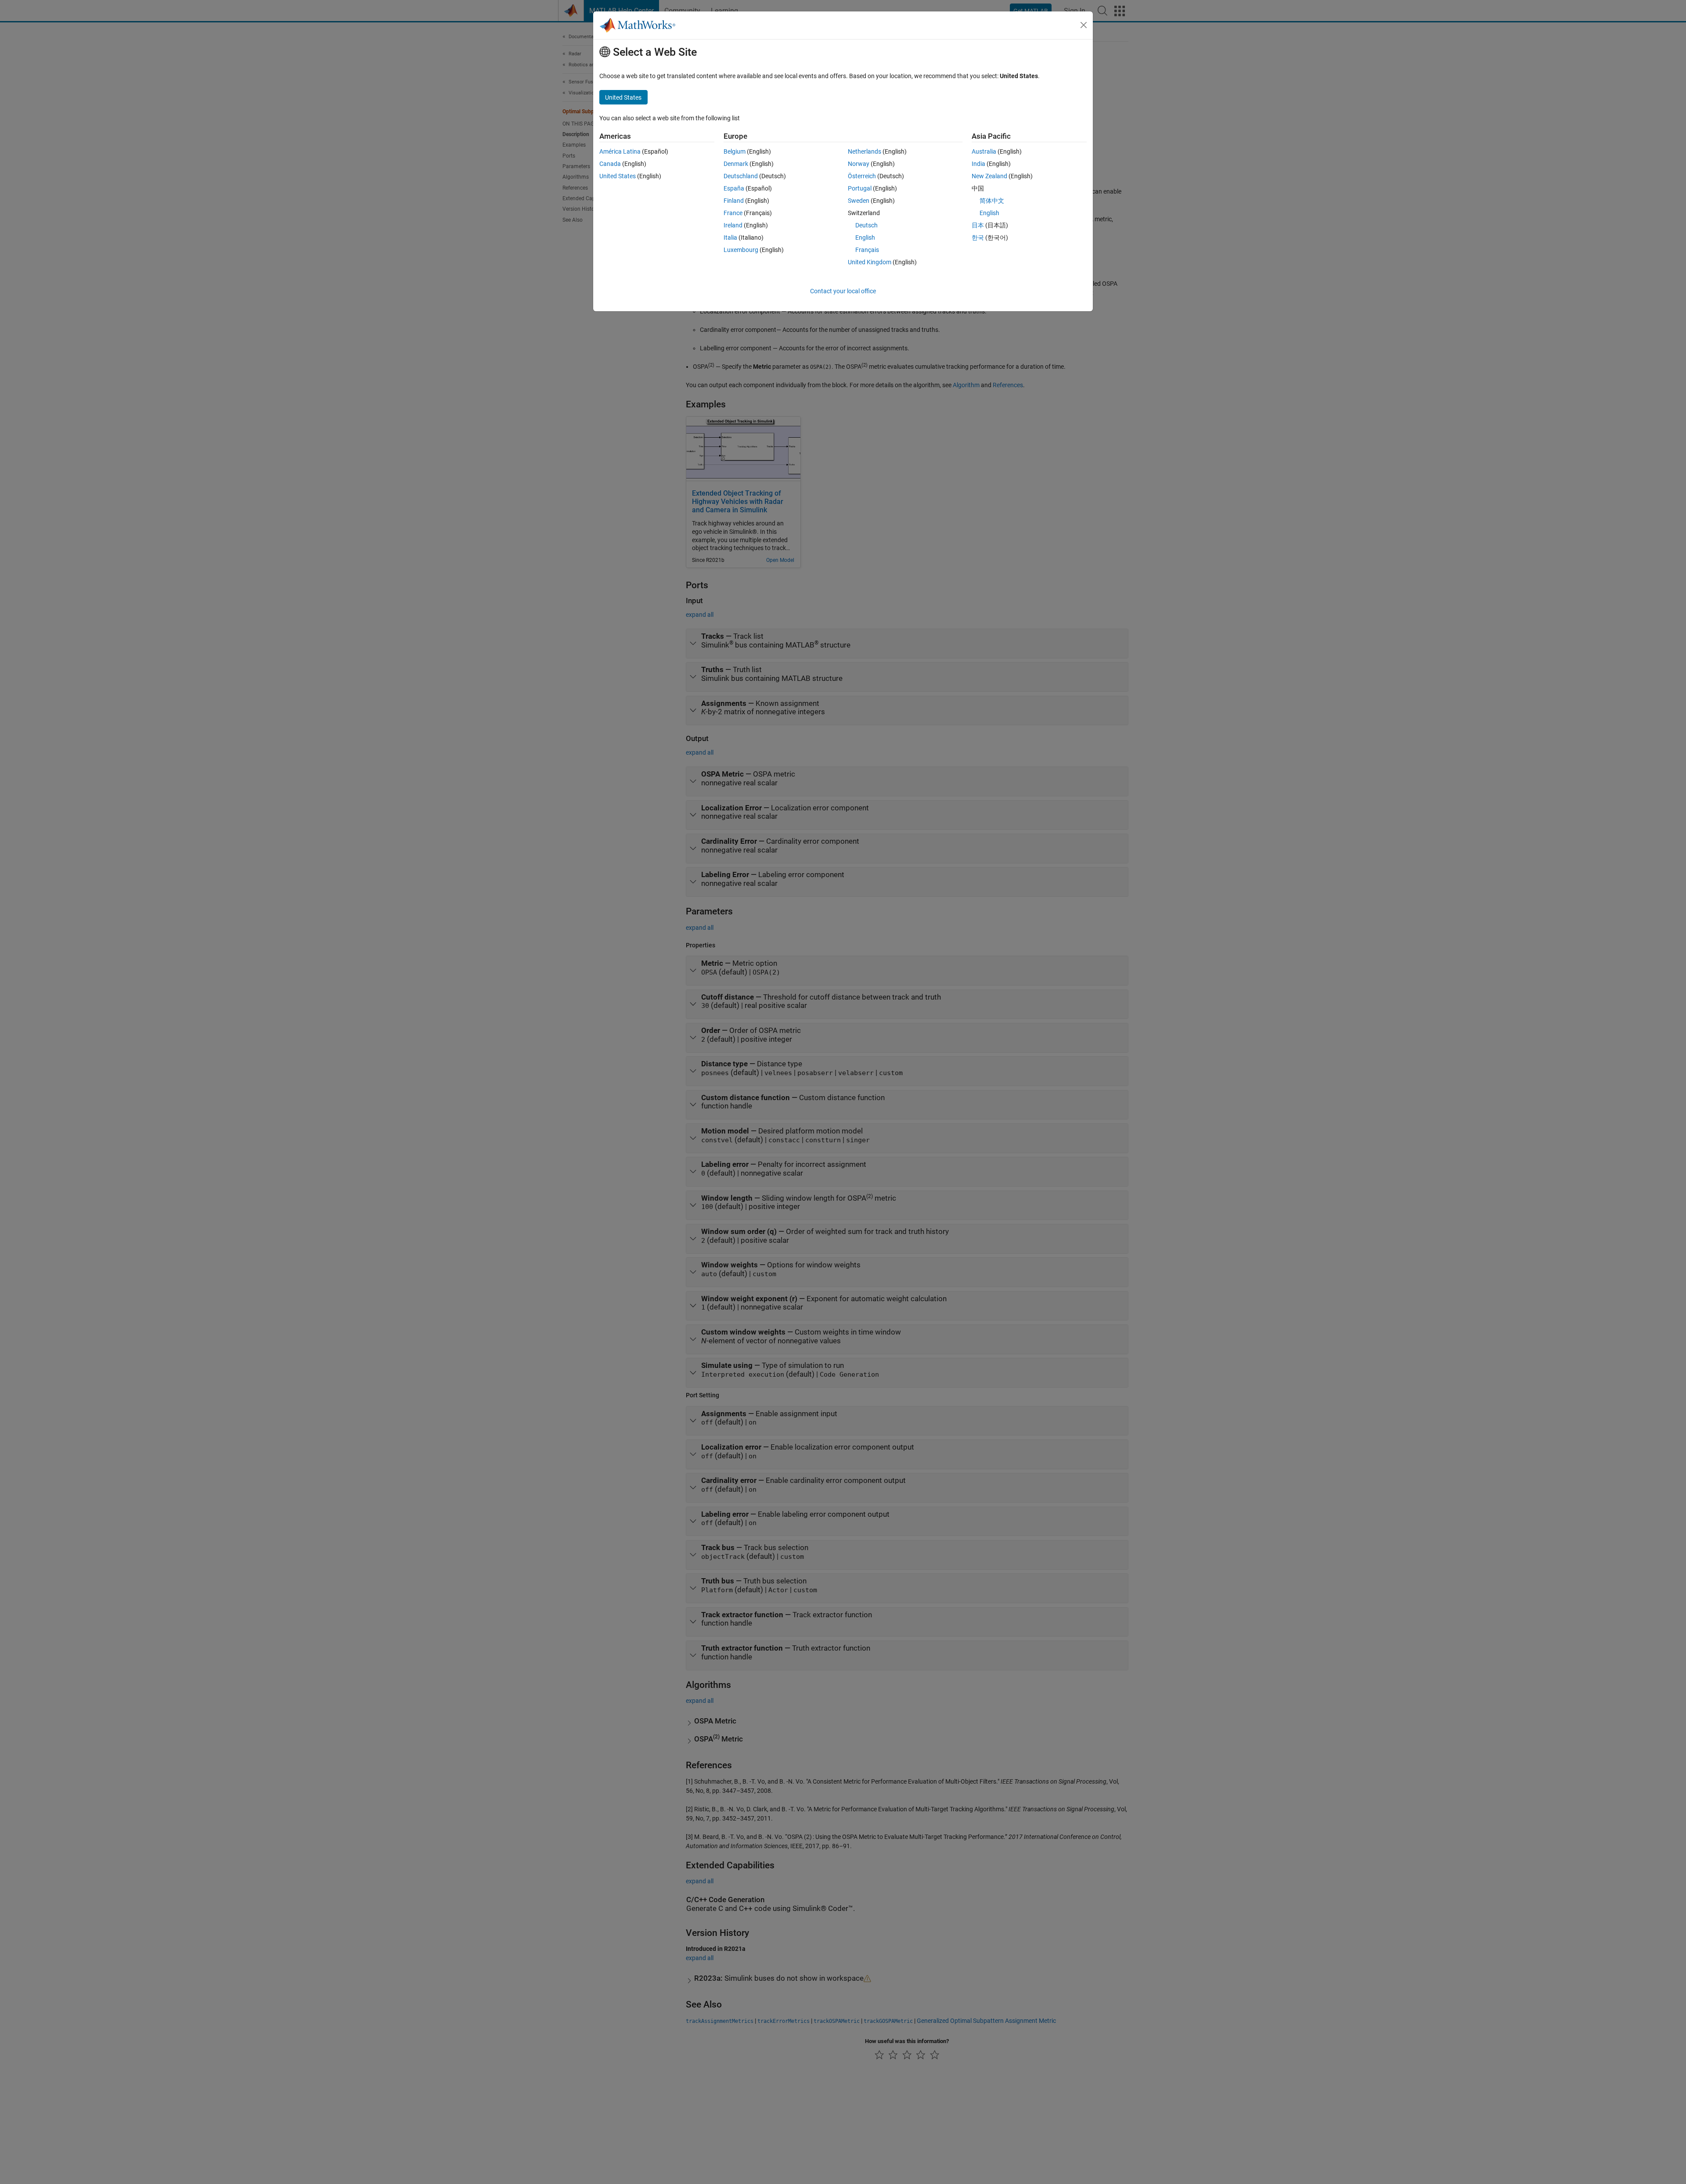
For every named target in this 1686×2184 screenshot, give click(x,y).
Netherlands (865, 151)
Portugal (860, 188)
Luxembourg (741, 250)
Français (867, 250)
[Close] (1084, 25)
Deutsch (866, 225)
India (978, 164)
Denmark (736, 164)
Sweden (859, 201)
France (733, 213)
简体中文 (992, 201)
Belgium (735, 151)
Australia (984, 151)
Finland (734, 201)
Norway (859, 164)
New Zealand (989, 176)
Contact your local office (843, 291)
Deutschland (741, 176)
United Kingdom (870, 262)
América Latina (620, 151)
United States (618, 176)
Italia (730, 237)
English (865, 237)
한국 (978, 237)
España (734, 188)
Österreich (862, 176)
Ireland (733, 225)
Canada (610, 164)
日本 (978, 225)
